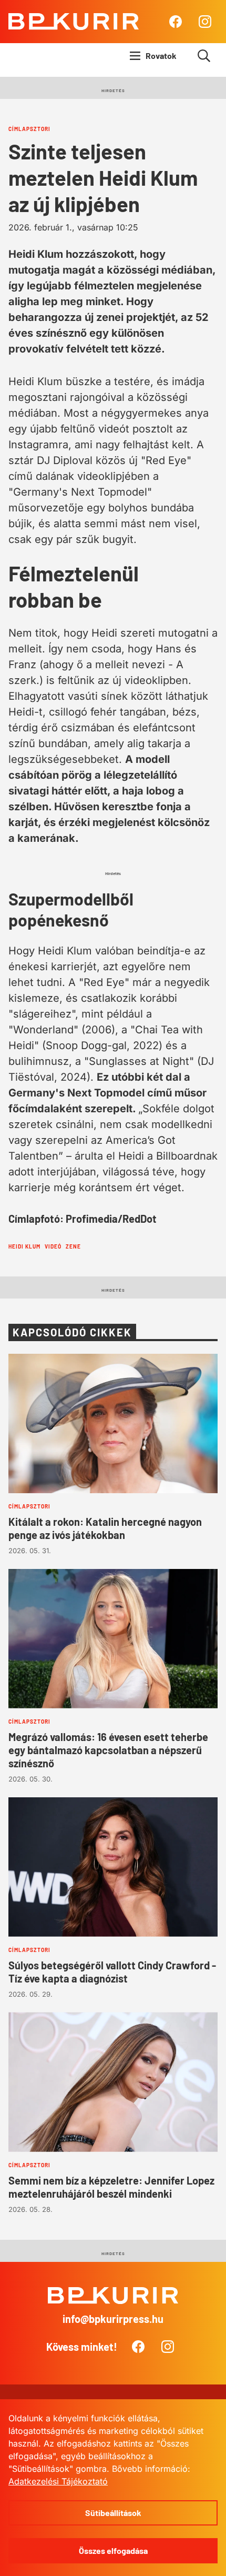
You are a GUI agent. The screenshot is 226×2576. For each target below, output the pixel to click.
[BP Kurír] (74, 22)
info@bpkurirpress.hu (113, 2319)
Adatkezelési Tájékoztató (58, 2481)
